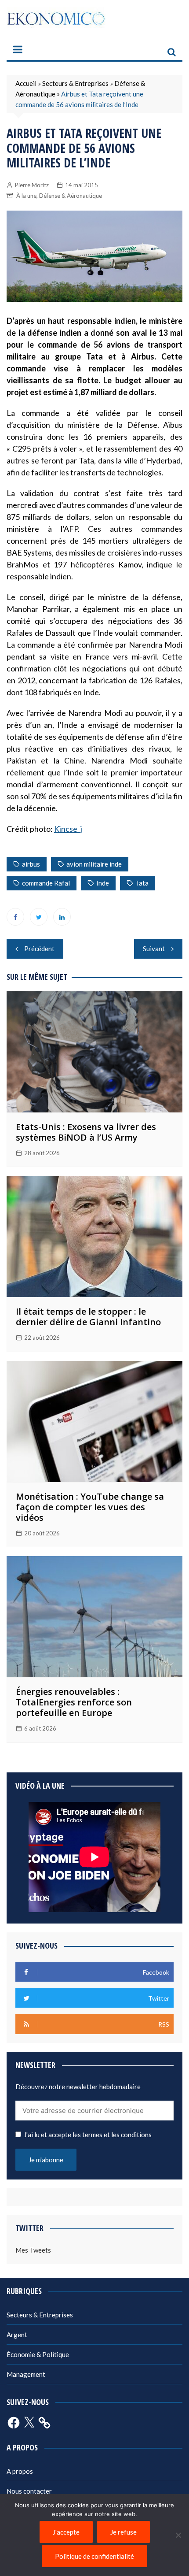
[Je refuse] (178, 2535)
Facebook (15, 917)
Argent (17, 2335)
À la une (26, 196)
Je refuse (124, 2532)
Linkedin (62, 917)
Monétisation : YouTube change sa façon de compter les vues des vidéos (90, 1507)
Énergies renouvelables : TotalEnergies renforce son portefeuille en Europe (74, 1702)
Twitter (39, 917)
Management (26, 2374)
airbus (31, 864)
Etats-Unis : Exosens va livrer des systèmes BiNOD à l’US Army (86, 1132)
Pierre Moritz (32, 185)
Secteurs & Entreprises (75, 83)
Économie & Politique (38, 2354)
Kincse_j (68, 829)
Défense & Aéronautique (71, 196)
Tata (142, 883)
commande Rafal (46, 883)
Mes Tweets (33, 2250)
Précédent (39, 949)
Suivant (154, 949)
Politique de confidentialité (94, 2556)
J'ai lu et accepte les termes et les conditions (88, 2135)
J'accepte (66, 2532)
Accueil (26, 83)
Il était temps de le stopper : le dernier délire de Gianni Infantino (88, 1317)
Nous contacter (29, 2491)
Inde (103, 883)
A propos (20, 2471)
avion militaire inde (94, 864)
